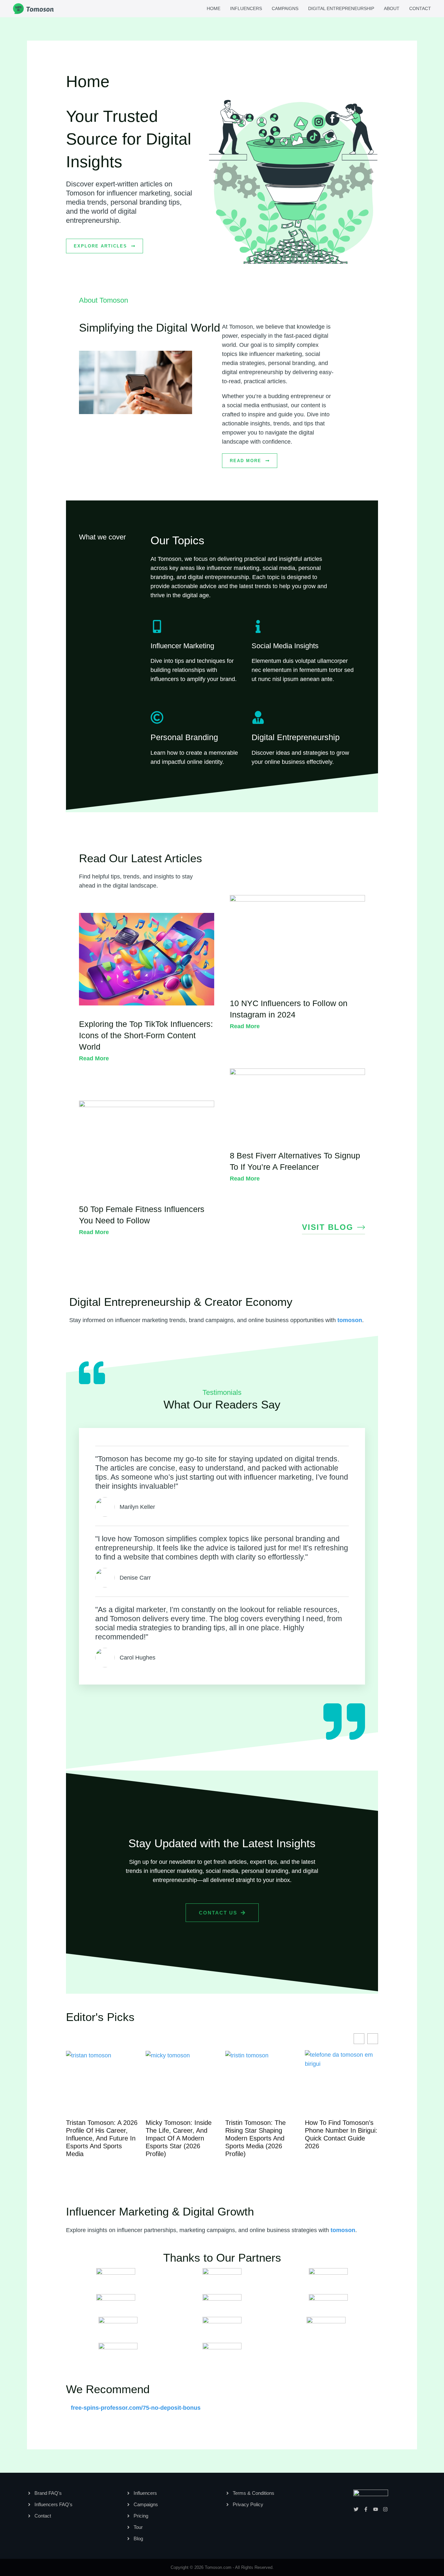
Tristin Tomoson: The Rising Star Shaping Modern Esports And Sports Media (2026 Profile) (176, 2138)
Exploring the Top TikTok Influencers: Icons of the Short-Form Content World (146, 1035)
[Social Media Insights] (258, 626)
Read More (94, 1058)
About (392, 8)
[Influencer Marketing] (157, 626)
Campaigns (285, 8)
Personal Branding (184, 737)
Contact (420, 8)
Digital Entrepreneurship (341, 8)
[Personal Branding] (157, 717)
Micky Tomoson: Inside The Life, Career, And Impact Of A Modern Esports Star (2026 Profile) (99, 2138)
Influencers (246, 8)
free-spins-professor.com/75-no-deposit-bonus (136, 2408)
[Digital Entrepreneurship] (258, 717)
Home (214, 8)
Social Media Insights (285, 646)
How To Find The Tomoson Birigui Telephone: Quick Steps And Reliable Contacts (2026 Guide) (339, 2138)
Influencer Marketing (182, 646)
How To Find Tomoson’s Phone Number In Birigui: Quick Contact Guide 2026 (261, 2134)
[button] (373, 2039)
